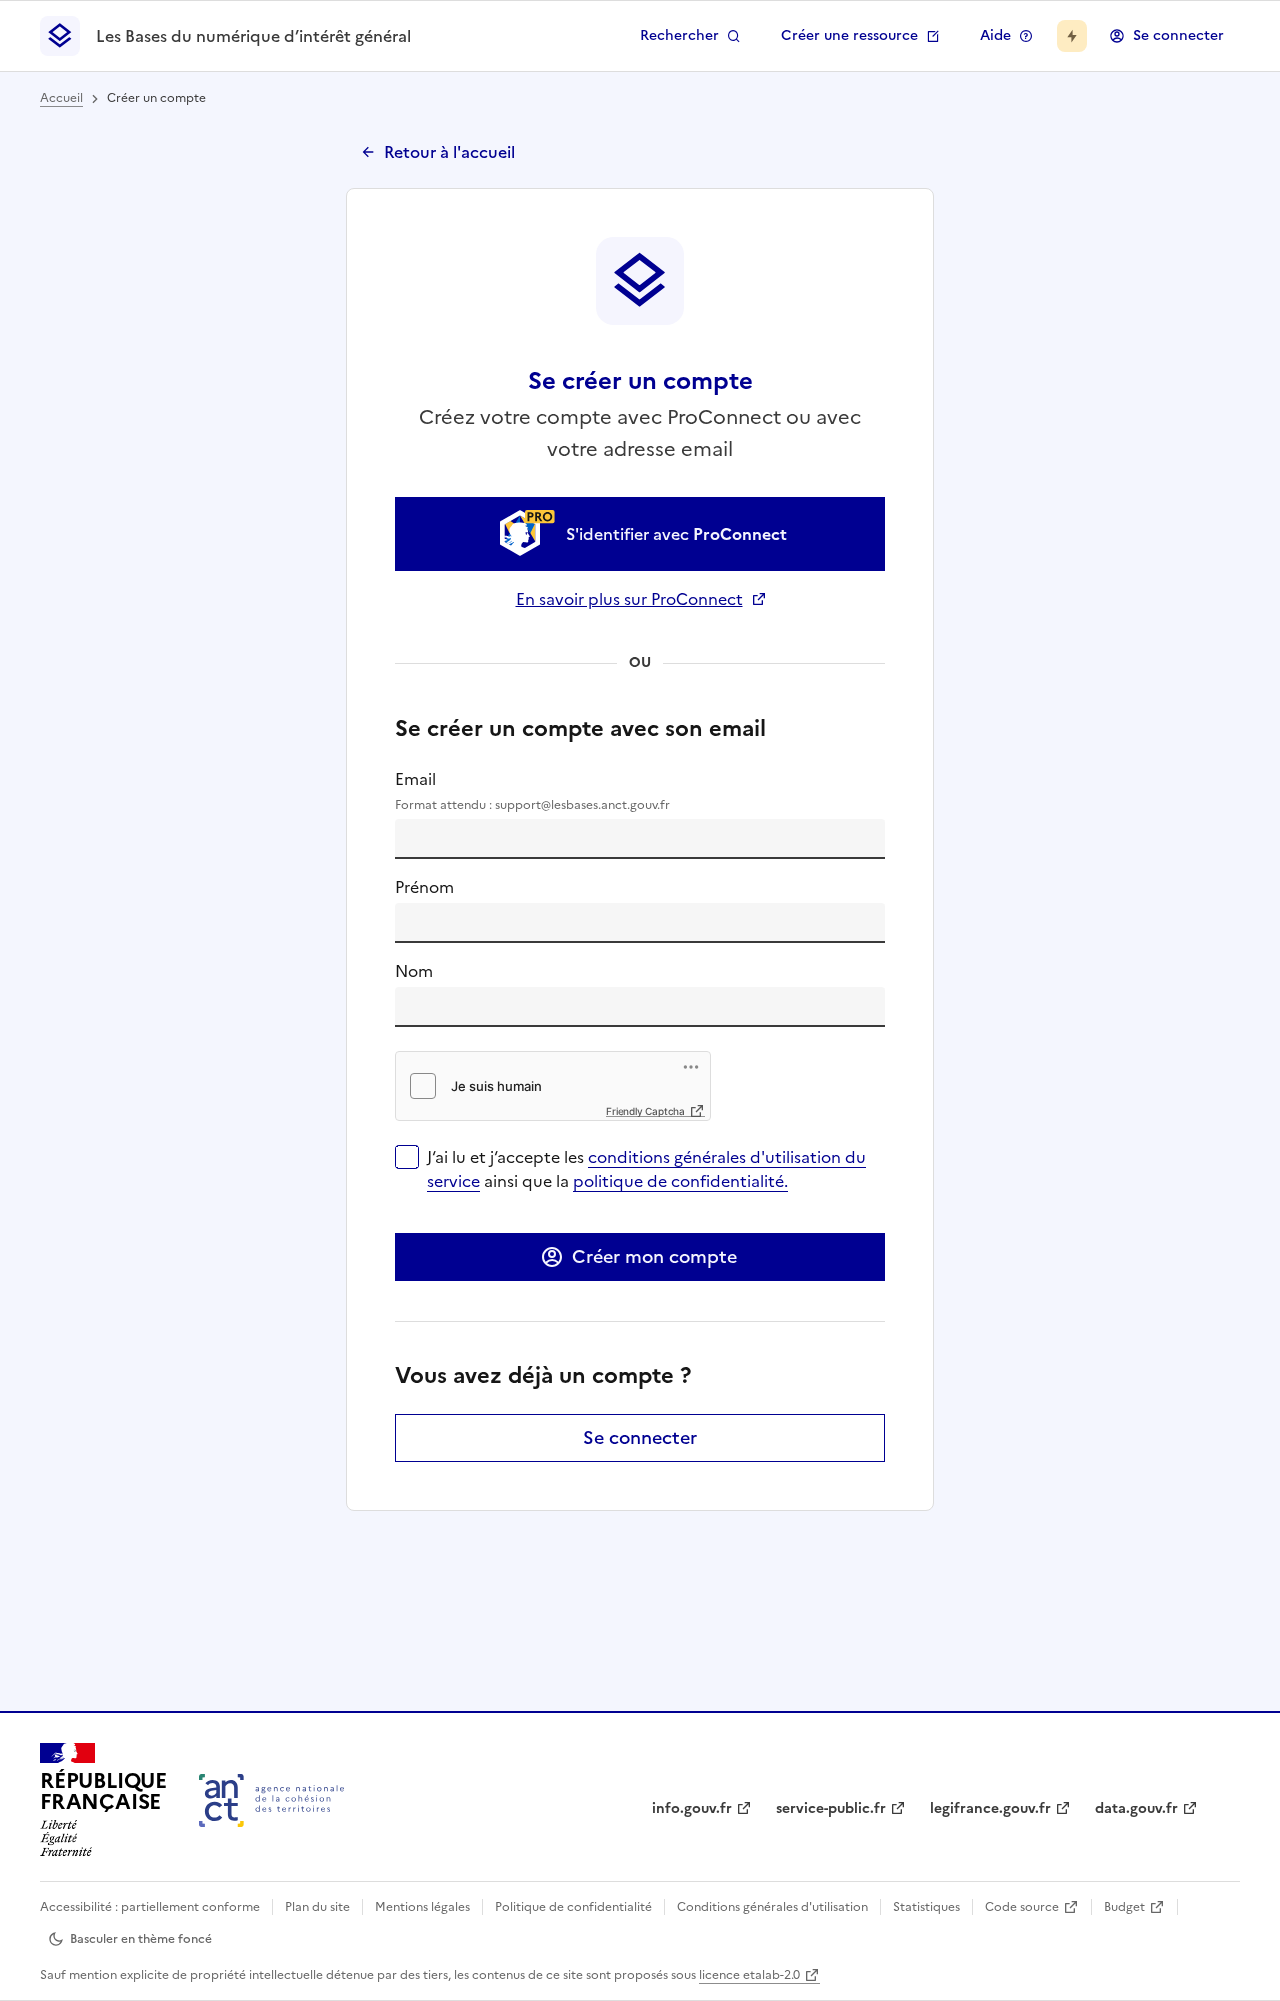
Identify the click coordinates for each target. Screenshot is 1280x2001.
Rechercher (679, 35)
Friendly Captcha (645, 1111)
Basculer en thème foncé (141, 1939)
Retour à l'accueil (449, 152)
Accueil (61, 98)
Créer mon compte (654, 1256)
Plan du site (317, 1907)
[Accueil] (271, 1800)
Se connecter (1178, 35)
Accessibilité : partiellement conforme (150, 1907)
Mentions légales (422, 1907)
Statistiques (926, 1907)
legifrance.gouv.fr (990, 1808)
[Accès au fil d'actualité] (1072, 36)
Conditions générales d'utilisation (772, 1907)
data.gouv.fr (1136, 1808)
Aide (995, 35)
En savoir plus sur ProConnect (640, 599)
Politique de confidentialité (573, 1907)
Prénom (424, 887)
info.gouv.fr (692, 1808)
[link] (640, 534)
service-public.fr (831, 1808)
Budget (1124, 1907)
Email (532, 790)
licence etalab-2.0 (749, 1975)
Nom (414, 971)
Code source (1022, 1907)
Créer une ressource (849, 35)
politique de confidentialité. (680, 1181)
